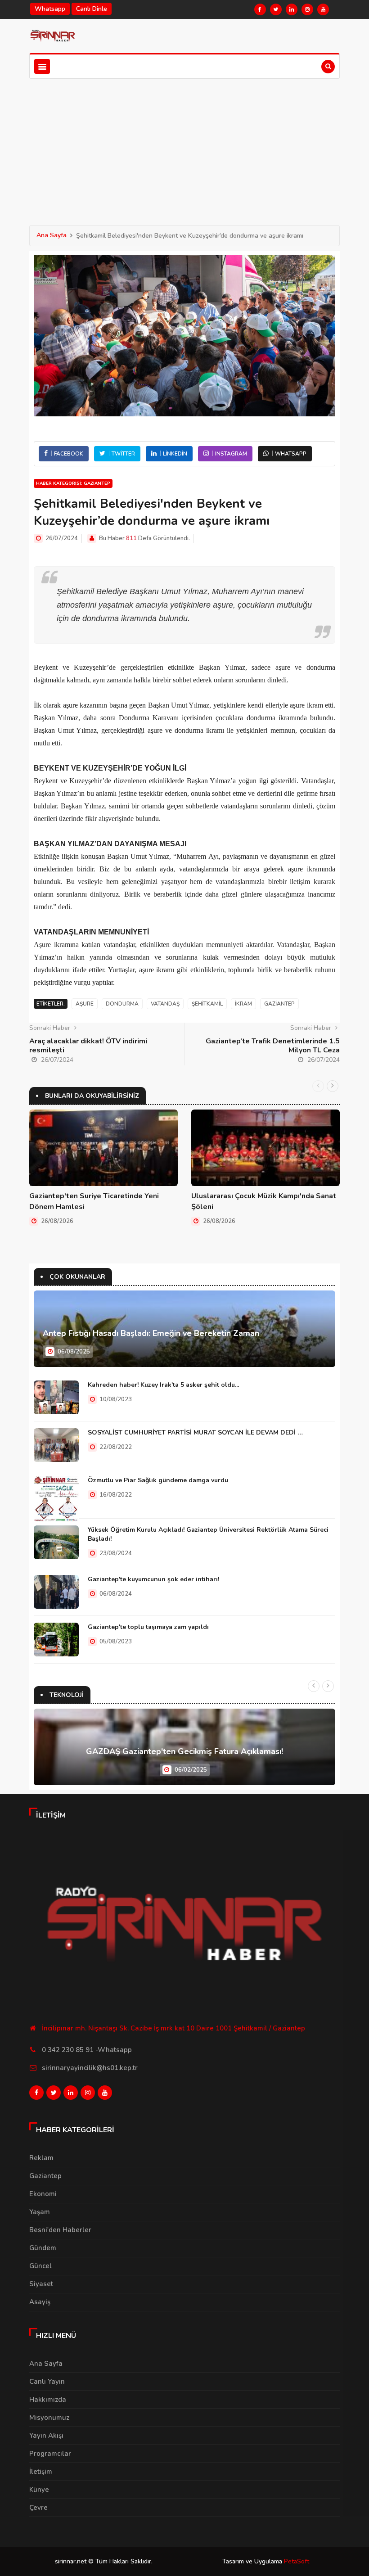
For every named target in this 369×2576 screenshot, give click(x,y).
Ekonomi (43, 2194)
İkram (243, 1004)
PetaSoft (297, 2561)
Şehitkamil (207, 1004)
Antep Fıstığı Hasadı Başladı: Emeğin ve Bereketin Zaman (151, 1333)
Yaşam (40, 2212)
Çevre (38, 2508)
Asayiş (40, 2302)
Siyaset (41, 2284)
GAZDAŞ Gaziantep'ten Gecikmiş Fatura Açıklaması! (184, 1751)
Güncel (40, 2266)
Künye (39, 2490)
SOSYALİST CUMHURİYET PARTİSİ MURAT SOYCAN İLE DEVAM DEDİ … (195, 1432)
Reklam (41, 2158)
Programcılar (50, 2454)
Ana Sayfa (52, 235)
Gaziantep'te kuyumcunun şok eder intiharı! (153, 1579)
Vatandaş (165, 1004)
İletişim (41, 2472)
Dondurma (122, 1004)
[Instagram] (307, 9)
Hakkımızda (48, 2400)
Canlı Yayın (47, 2382)
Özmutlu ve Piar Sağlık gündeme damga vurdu (158, 1480)
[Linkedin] (292, 9)
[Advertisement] (184, 146)
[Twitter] (276, 9)
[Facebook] (260, 9)
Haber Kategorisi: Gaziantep (73, 483)
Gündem (43, 2248)
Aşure (85, 1004)
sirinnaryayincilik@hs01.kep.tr (90, 2068)
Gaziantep (279, 1004)
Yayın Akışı (46, 2436)
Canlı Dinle (92, 9)
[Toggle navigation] (42, 66)
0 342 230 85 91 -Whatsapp (87, 2050)
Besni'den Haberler (60, 2230)
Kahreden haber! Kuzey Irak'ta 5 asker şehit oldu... (163, 1385)
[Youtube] (323, 9)
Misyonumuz (49, 2418)
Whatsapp (50, 9)
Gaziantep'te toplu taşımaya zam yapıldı (148, 1627)
